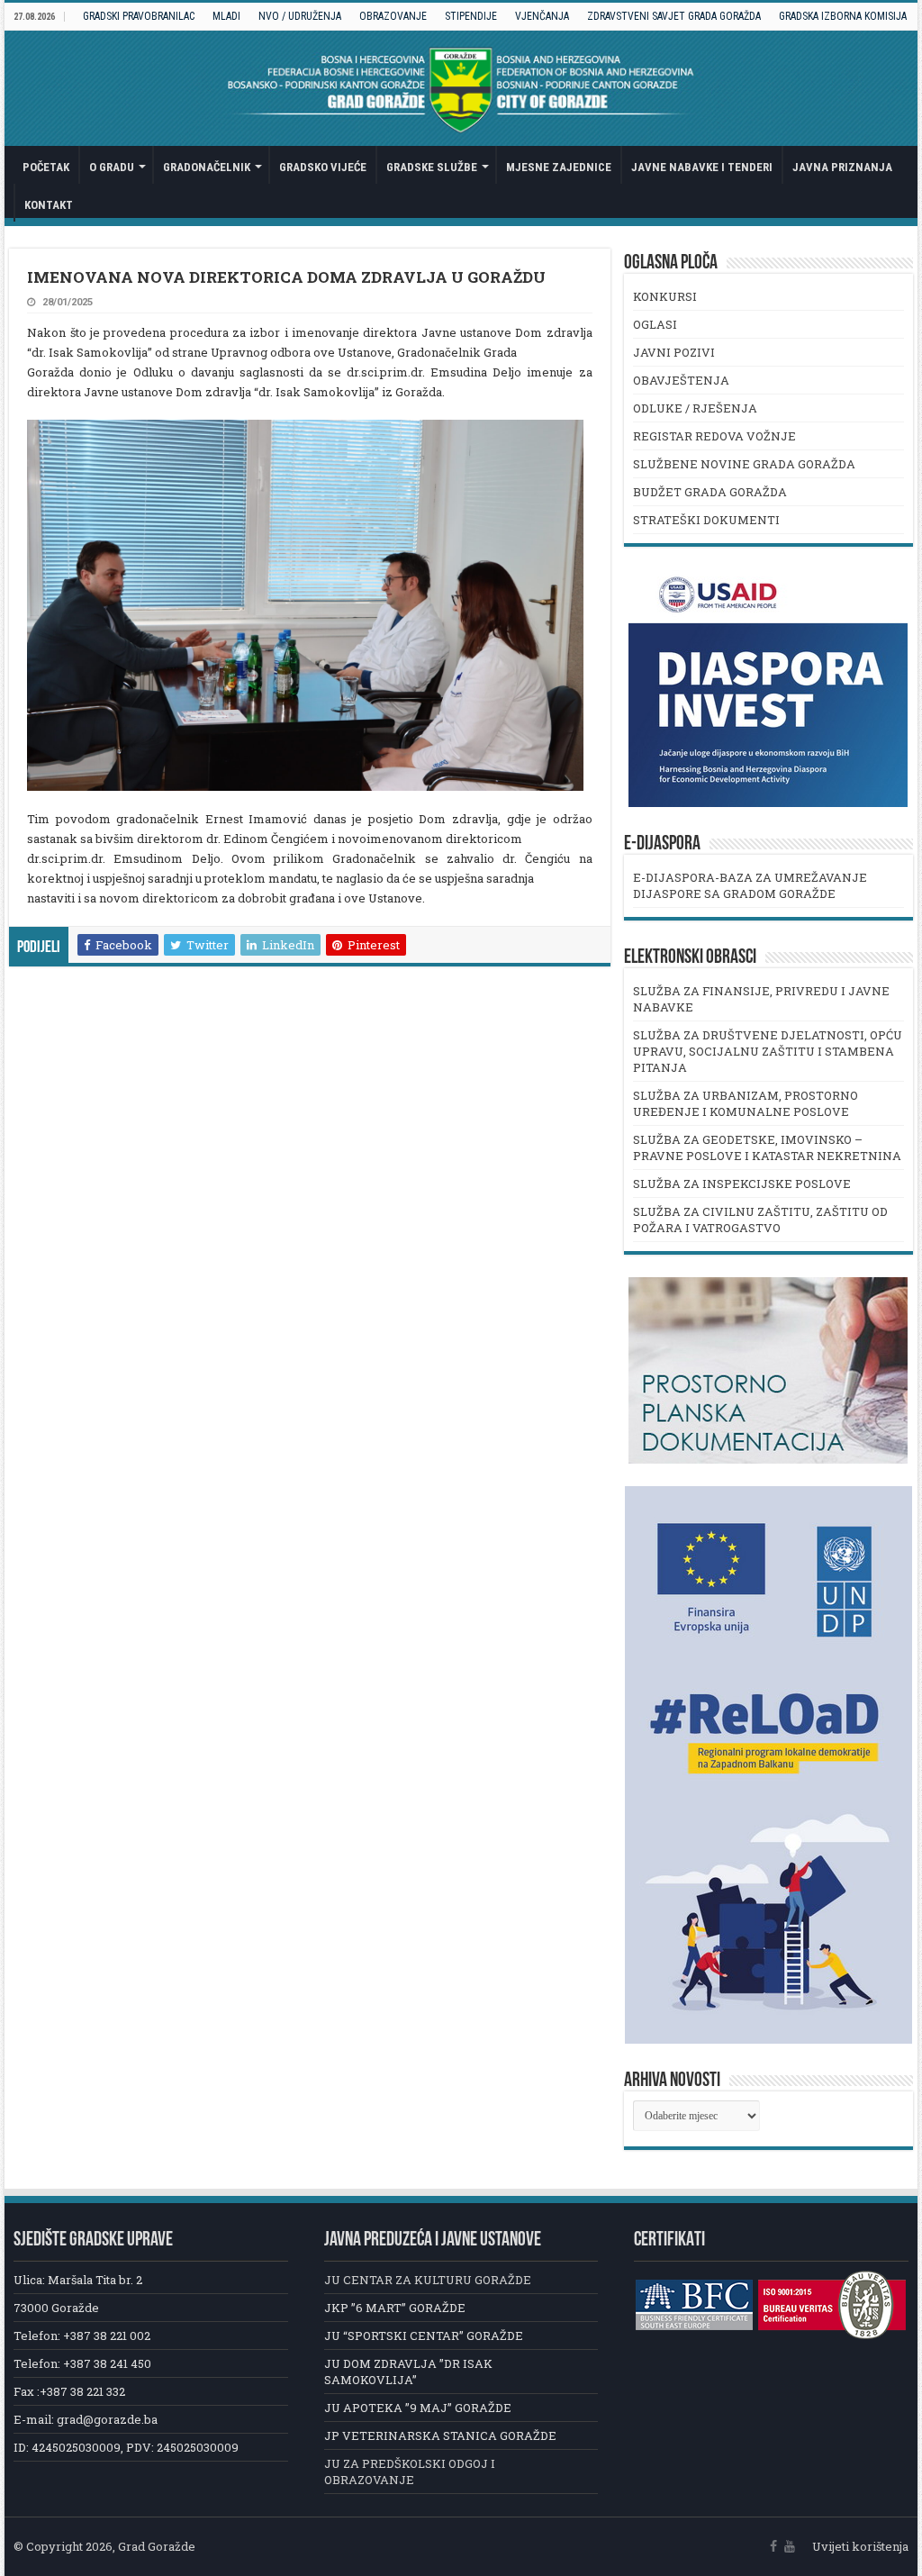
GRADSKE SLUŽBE (432, 167)
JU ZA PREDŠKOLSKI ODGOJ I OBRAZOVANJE (410, 2472)
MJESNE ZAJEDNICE (559, 167)
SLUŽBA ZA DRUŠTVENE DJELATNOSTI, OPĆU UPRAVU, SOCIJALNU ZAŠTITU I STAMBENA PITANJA (768, 1051)
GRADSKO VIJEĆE (323, 167)
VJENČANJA (542, 16)
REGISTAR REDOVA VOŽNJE (714, 436)
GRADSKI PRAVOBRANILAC (139, 16)
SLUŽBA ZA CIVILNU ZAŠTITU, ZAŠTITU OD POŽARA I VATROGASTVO (760, 1220)
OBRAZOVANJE (393, 16)
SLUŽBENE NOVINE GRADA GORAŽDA (744, 464)
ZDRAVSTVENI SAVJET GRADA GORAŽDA (674, 16)
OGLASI (655, 324)
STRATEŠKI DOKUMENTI (706, 520)
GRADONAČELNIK (207, 167)
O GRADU (112, 167)
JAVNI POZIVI (674, 352)
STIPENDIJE (471, 16)
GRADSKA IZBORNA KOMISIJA (843, 16)
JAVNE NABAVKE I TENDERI (702, 167)
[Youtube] (790, 2546)
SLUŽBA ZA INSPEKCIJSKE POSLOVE (742, 1184)
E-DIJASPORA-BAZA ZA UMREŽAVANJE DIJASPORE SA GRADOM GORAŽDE (750, 885)
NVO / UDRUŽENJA (300, 16)
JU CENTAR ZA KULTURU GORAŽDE (428, 2280)
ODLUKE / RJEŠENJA (695, 408)
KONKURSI (665, 296)
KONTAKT (49, 205)
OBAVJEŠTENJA (681, 380)
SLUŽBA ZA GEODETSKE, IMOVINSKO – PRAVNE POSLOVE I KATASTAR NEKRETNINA (767, 1147)
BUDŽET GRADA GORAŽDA (710, 492)
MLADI (226, 16)
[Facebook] (773, 2546)
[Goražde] (461, 88)
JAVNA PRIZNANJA (842, 167)
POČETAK (46, 167)
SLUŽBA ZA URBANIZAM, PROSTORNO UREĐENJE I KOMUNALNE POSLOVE (746, 1103)
